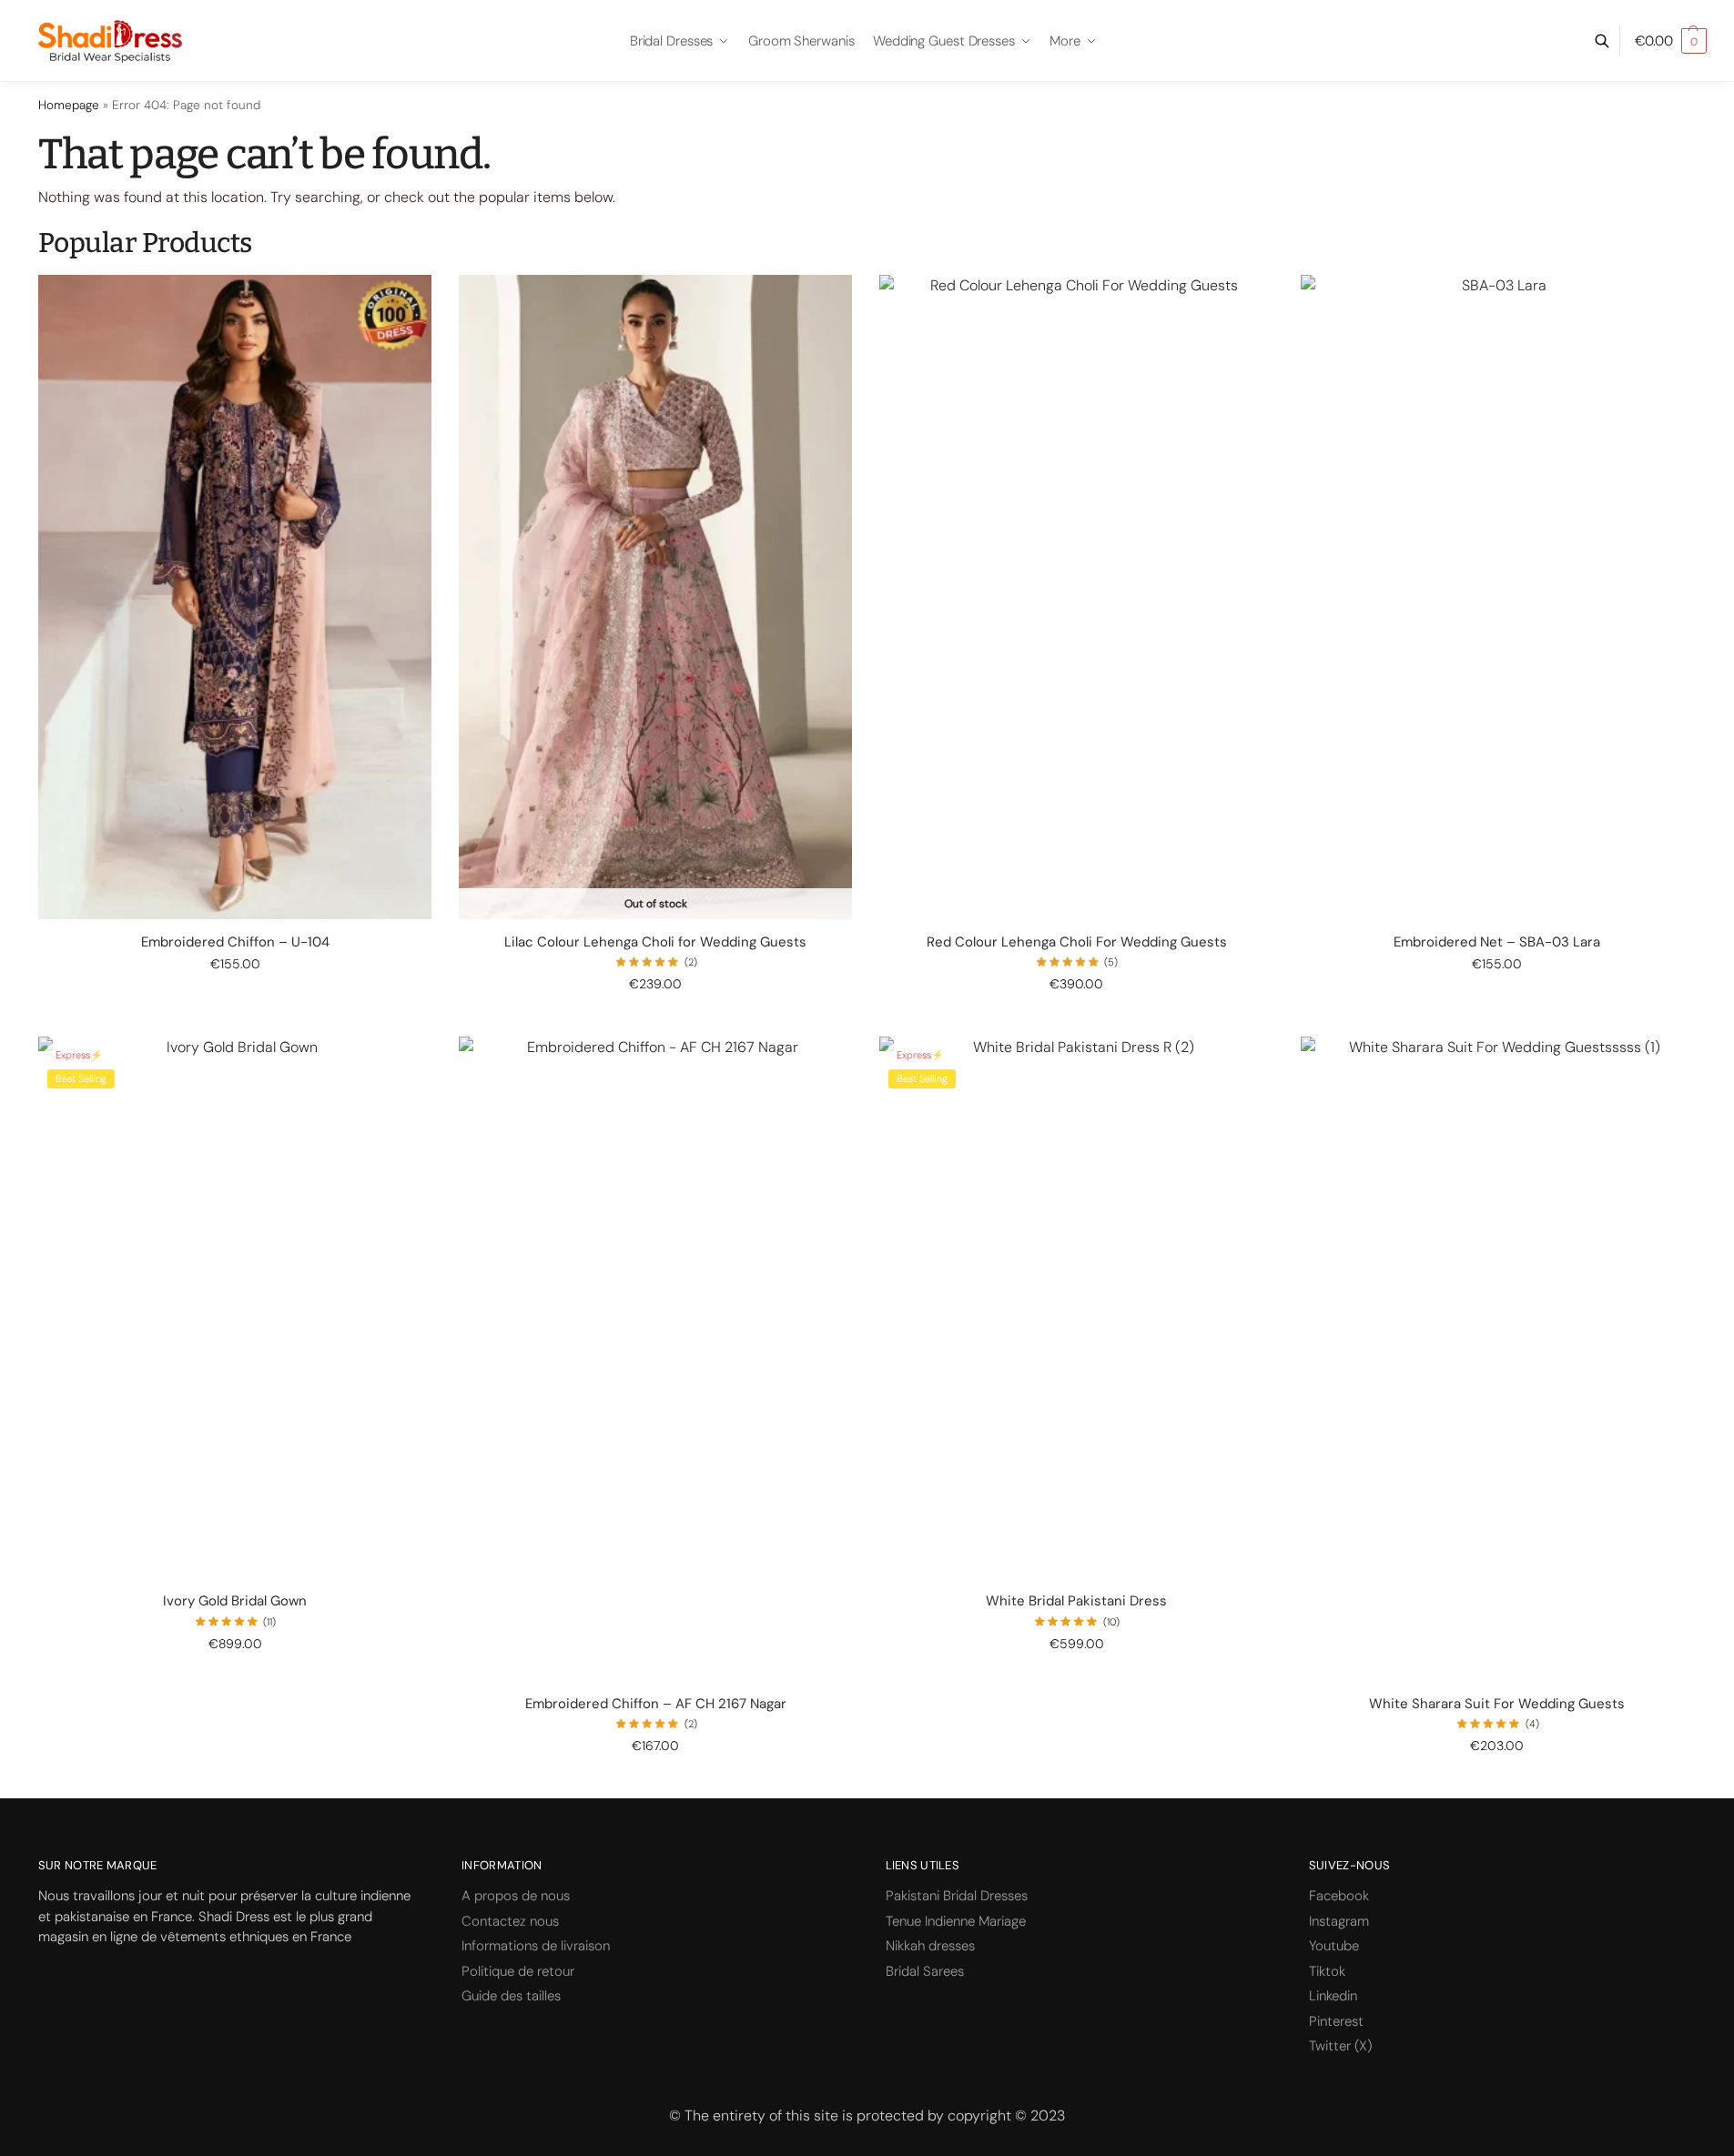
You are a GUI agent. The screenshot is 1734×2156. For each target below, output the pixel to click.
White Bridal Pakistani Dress (1076, 1601)
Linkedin (1333, 1996)
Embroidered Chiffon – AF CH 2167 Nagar (656, 1704)
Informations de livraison (536, 1946)
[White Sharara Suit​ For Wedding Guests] (1497, 1358)
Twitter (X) (1340, 2046)
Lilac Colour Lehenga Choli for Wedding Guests (655, 942)
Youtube (1334, 1946)
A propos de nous (516, 1896)
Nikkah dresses (930, 1946)
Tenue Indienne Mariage (956, 1921)
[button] (1671, 41)
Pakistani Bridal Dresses (957, 1896)
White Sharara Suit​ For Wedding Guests (1497, 1704)
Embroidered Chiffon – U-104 (235, 942)
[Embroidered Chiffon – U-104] (235, 597)
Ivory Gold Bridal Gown (235, 1601)
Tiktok (1327, 1971)
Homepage (69, 105)
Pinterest (1336, 2021)
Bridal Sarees (925, 1971)
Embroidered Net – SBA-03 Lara (1497, 942)
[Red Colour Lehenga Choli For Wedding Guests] (1076, 597)
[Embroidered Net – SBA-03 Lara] (1497, 597)
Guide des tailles (511, 1996)
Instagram (1339, 1921)
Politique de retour (518, 1971)
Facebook (1339, 1896)
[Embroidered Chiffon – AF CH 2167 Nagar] (655, 1358)
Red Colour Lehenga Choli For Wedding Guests (1077, 942)
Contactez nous (510, 1921)
